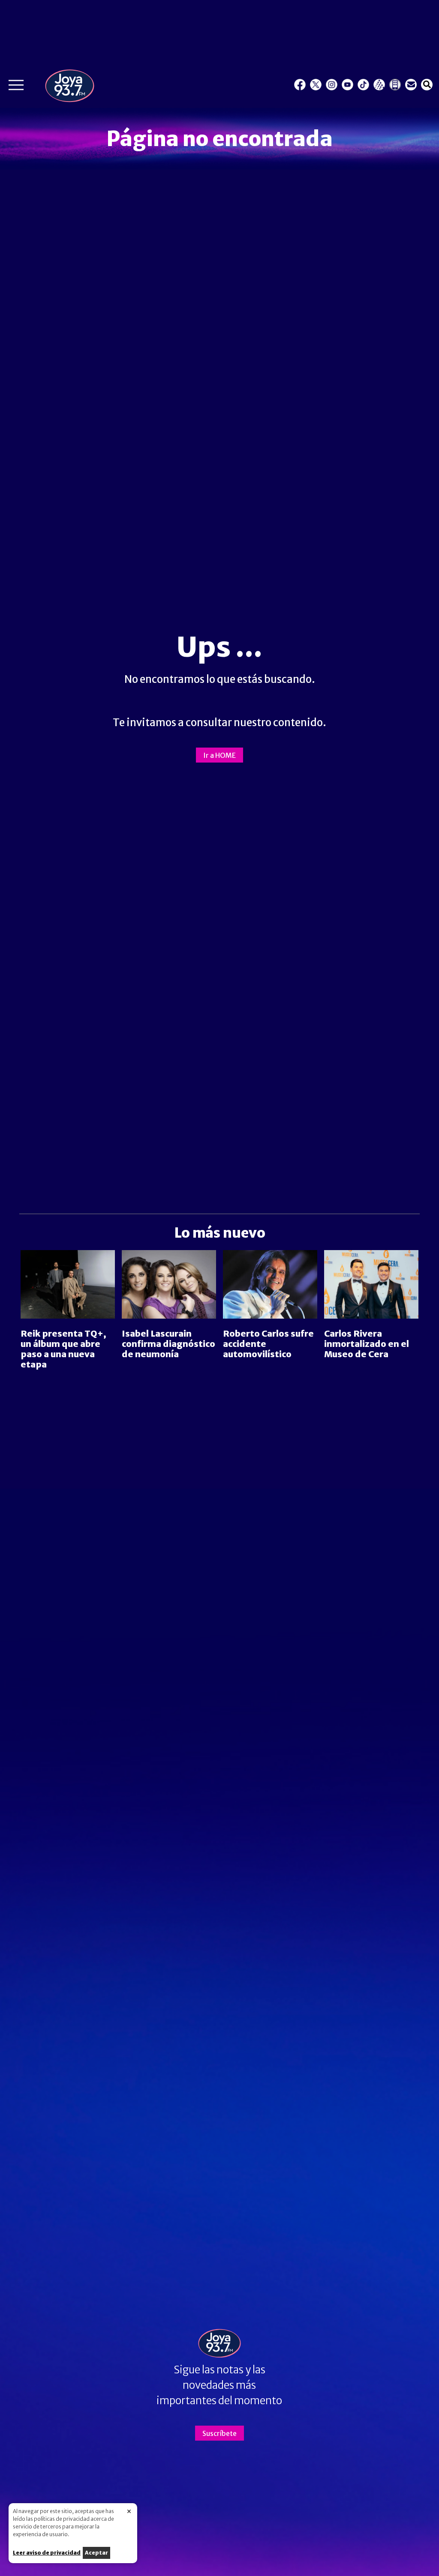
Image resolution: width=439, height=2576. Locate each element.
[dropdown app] (395, 85)
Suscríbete (219, 2433)
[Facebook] (300, 85)
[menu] (16, 87)
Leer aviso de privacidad (47, 2553)
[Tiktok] (363, 85)
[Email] (411, 85)
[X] (316, 85)
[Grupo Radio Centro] (379, 85)
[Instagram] (332, 85)
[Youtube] (347, 85)
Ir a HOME (219, 755)
